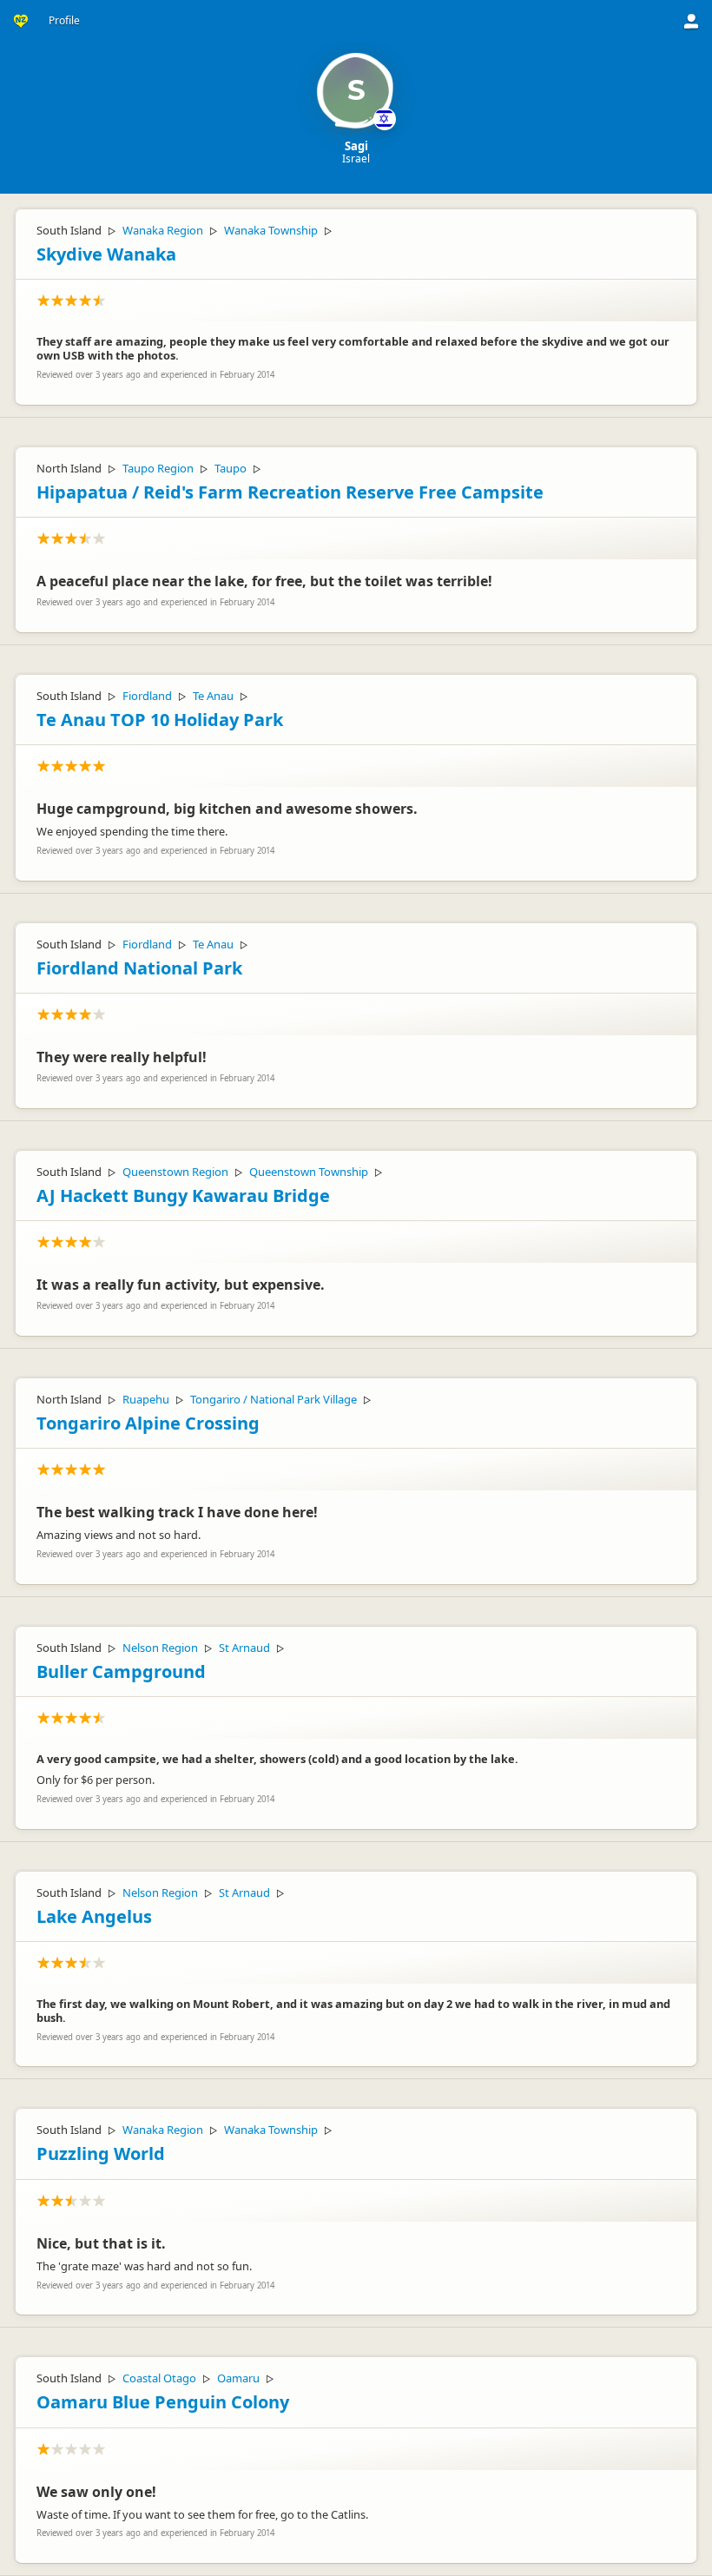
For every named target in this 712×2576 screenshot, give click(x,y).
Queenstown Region (175, 1172)
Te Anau (213, 696)
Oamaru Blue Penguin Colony (163, 2402)
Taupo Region (158, 468)
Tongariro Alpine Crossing (148, 1423)
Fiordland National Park (139, 968)
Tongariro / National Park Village (274, 1399)
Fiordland (147, 696)
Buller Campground (121, 1671)
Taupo (231, 468)
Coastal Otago (159, 2378)
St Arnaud (244, 1648)
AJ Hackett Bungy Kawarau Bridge (183, 1196)
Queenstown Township (309, 1172)
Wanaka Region (163, 230)
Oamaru (238, 2378)
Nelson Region (160, 1648)
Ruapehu (146, 1399)
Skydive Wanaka (106, 254)
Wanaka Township (271, 230)
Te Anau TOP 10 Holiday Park (160, 720)
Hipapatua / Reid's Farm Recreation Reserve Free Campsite (290, 492)
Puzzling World (101, 2153)
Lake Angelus (94, 1916)
